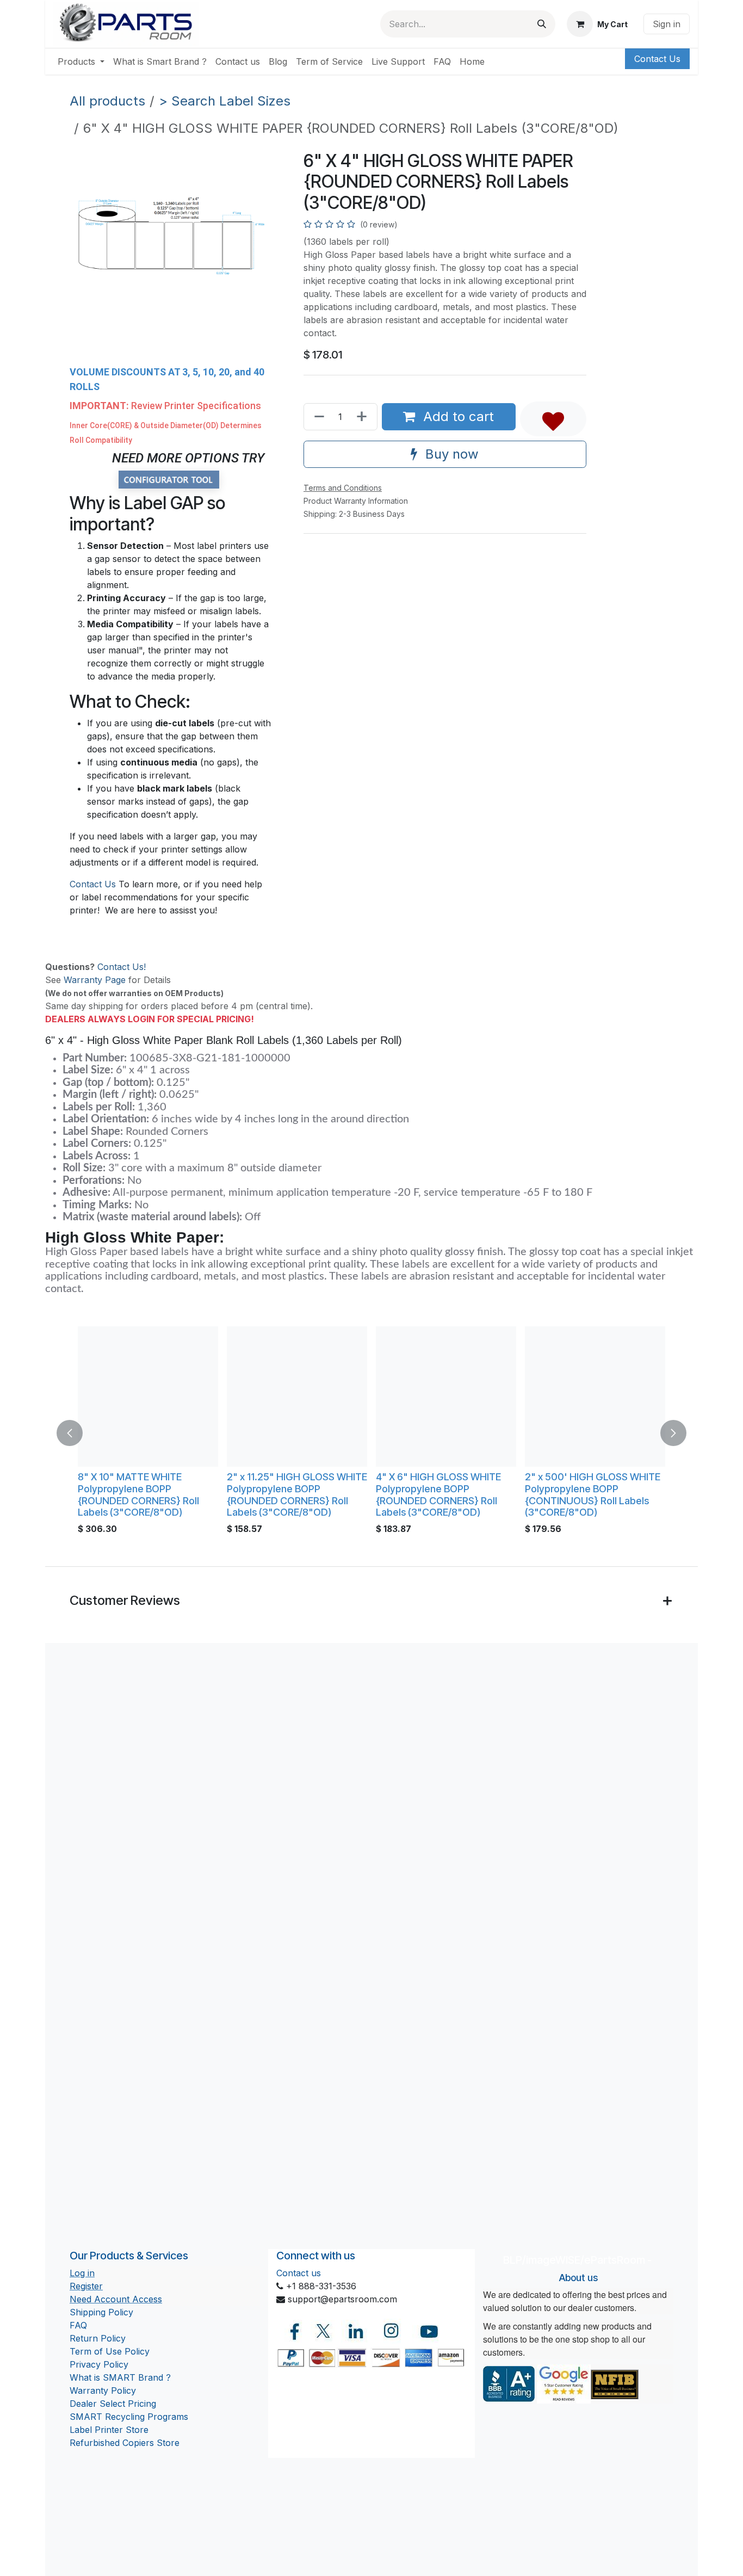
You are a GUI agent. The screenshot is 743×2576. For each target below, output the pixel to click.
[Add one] (364, 417)
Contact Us (657, 59)
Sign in (667, 24)
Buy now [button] (450, 454)
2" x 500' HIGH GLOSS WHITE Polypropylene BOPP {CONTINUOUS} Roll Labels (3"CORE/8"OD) (593, 1494)
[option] (371, 1433)
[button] (553, 419)
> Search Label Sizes (225, 101)
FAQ (78, 2325)
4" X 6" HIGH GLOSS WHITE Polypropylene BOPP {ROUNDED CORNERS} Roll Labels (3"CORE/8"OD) (438, 1494)
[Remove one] (317, 417)
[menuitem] (81, 61)
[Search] (542, 24)
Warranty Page (95, 980)
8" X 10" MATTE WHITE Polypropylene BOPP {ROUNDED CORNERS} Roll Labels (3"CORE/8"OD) (138, 1494)
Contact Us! (122, 967)
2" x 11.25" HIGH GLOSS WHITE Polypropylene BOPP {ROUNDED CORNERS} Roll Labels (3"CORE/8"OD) (297, 1494)
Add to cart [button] (457, 416)
